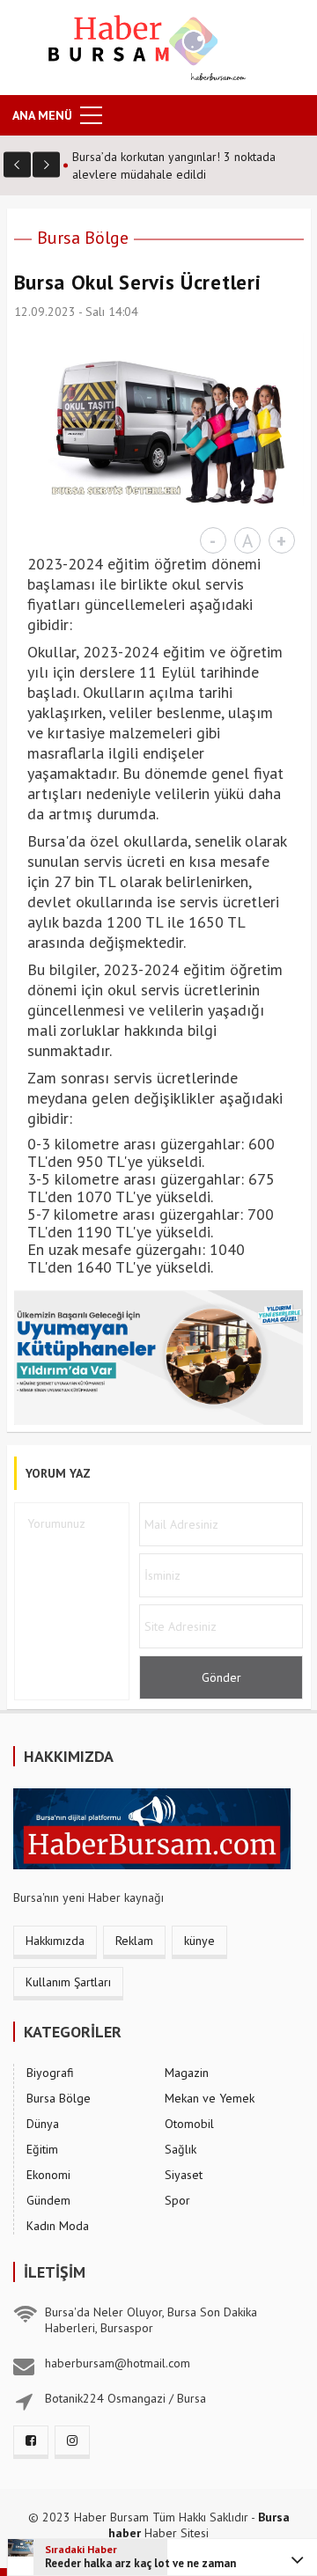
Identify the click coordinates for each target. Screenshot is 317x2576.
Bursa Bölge (83, 238)
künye (199, 1941)
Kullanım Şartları (68, 1982)
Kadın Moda (58, 2226)
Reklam (134, 1941)
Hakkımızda (55, 1941)
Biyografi (50, 2073)
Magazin (187, 2073)
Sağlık (181, 2149)
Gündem (48, 2200)
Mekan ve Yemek (210, 2098)
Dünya (43, 2124)
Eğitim (42, 2149)
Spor (177, 2200)
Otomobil (189, 2124)
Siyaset (184, 2175)
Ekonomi (48, 2175)
